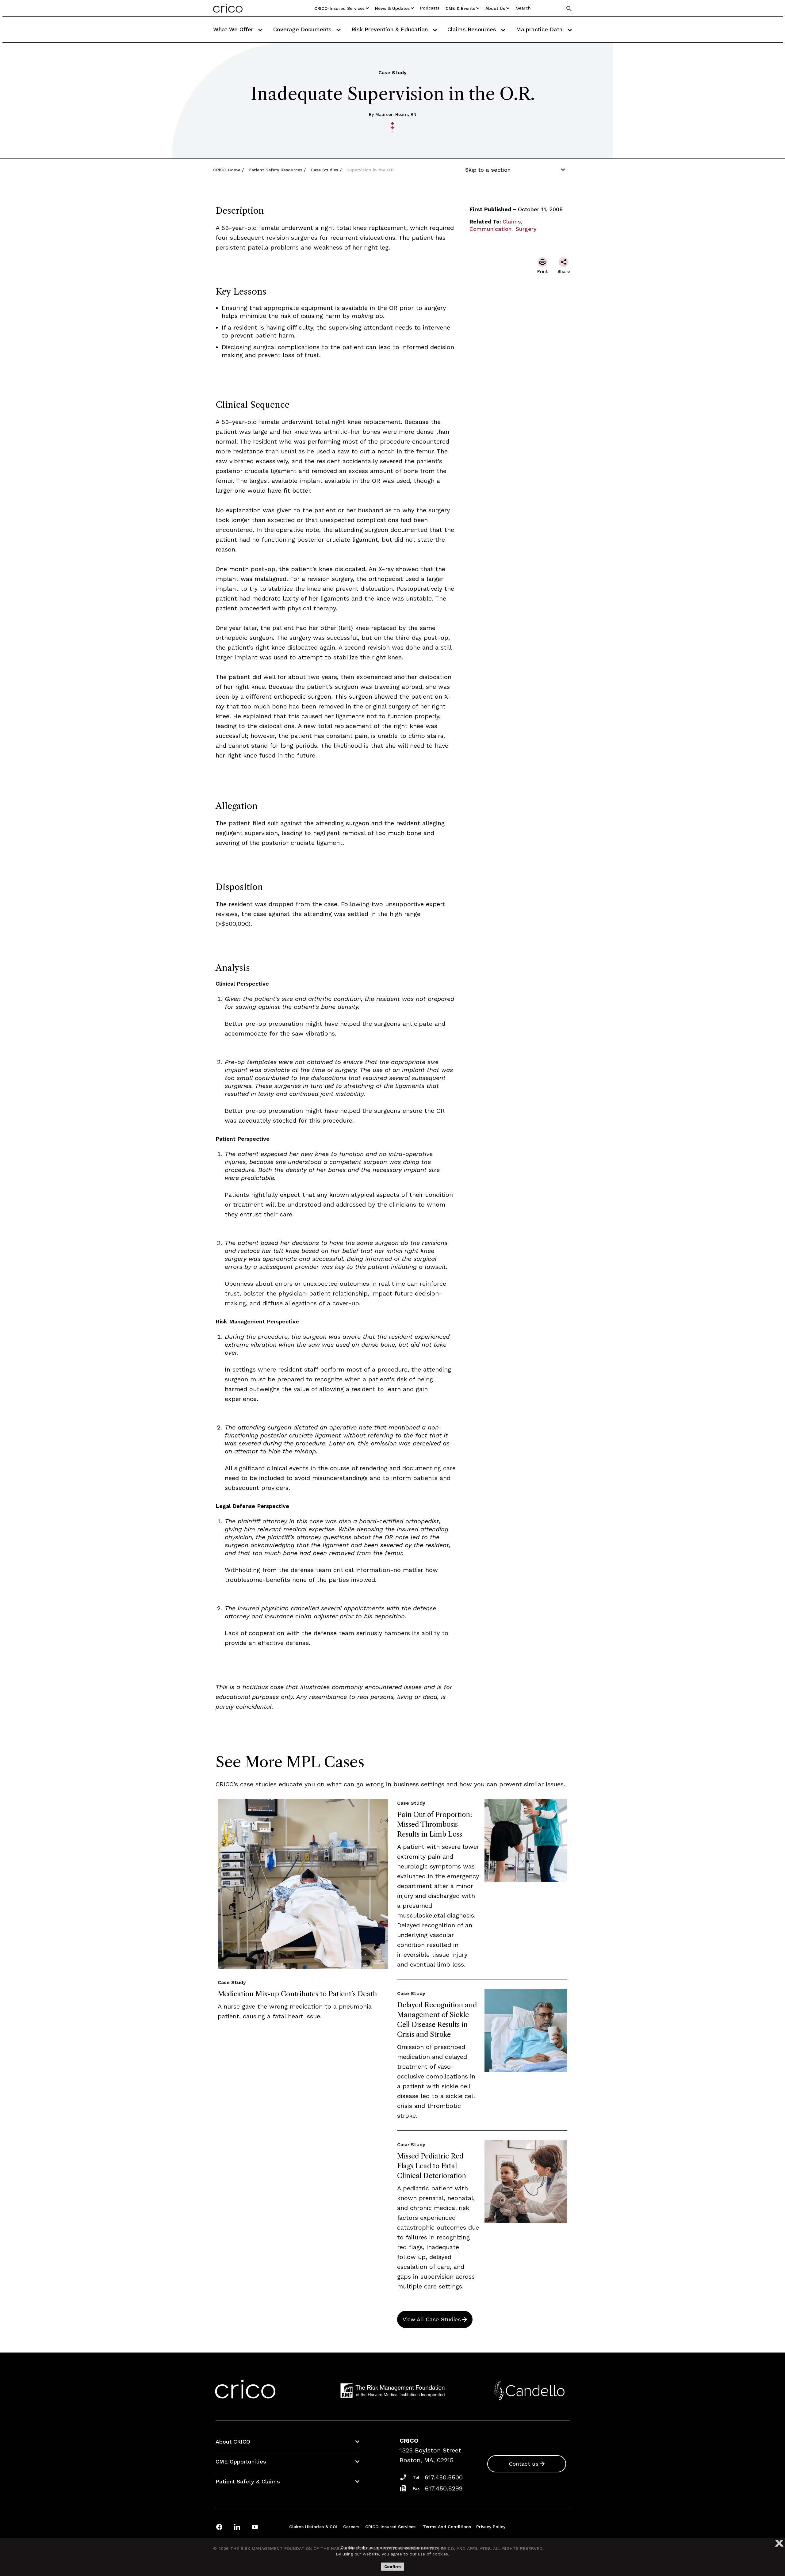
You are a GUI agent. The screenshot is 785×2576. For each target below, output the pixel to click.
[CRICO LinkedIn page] (237, 2527)
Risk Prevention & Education (391, 29)
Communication (490, 229)
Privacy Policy (491, 2527)
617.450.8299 (444, 2488)
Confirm (392, 2567)
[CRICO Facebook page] (219, 2527)
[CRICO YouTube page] (255, 2527)
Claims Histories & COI (313, 2527)
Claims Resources (473, 29)
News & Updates (392, 8)
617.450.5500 (444, 2477)
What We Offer (234, 29)
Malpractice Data (540, 29)
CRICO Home (227, 170)
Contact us (524, 2464)
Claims (512, 221)
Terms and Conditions (447, 2527)
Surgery (526, 229)
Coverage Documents (303, 29)
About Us (495, 8)
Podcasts (430, 8)
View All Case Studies (432, 2319)
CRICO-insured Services (339, 8)
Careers (351, 2527)
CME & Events (460, 8)
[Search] (569, 8)
